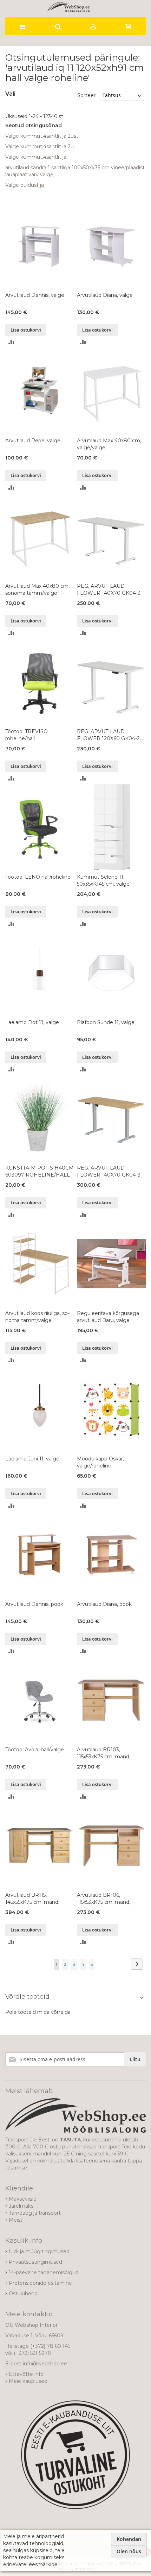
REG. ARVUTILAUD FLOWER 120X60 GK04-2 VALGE (108, 735)
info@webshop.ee (45, 2364)
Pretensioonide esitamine (40, 2283)
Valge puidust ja (25, 185)
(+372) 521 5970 (32, 2353)
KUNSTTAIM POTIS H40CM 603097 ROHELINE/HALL (40, 1171)
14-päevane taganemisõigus (43, 2272)
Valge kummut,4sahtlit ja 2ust (42, 136)
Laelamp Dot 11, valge (32, 1022)
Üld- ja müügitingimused (39, 2251)
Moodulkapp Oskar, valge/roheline (100, 1462)
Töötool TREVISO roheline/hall (27, 735)
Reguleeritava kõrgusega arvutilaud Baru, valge (108, 1317)
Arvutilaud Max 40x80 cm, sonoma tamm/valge (37, 590)
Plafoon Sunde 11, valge (106, 1022)
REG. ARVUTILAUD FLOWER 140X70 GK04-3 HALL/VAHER (109, 1171)
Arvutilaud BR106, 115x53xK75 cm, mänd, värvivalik (104, 1899)
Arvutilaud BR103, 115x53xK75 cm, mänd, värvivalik (104, 1753)
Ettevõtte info (26, 2374)
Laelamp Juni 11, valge (32, 1459)
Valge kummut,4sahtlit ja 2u (40, 146)
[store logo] (68, 7)
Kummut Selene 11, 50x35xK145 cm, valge (103, 880)
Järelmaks (21, 2206)
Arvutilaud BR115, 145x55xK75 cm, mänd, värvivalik (32, 1899)
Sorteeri (87, 95)
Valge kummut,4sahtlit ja (36, 157)
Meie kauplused (28, 2381)
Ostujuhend (23, 2294)
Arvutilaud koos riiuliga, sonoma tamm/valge (37, 1317)
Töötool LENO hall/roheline (38, 877)
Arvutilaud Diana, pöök (104, 1604)
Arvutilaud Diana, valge (105, 295)
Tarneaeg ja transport (35, 2213)
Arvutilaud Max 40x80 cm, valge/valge (109, 444)
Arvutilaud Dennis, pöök (34, 1604)
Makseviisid (23, 2199)
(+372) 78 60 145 (50, 2346)
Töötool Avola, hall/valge (35, 1750)
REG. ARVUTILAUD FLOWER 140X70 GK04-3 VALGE (109, 590)
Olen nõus (129, 2551)
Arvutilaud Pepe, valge (33, 441)
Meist (16, 2220)
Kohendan (129, 2539)
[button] (11, 342)
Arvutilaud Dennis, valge (35, 295)
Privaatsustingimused (35, 2262)
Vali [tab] (10, 94)
